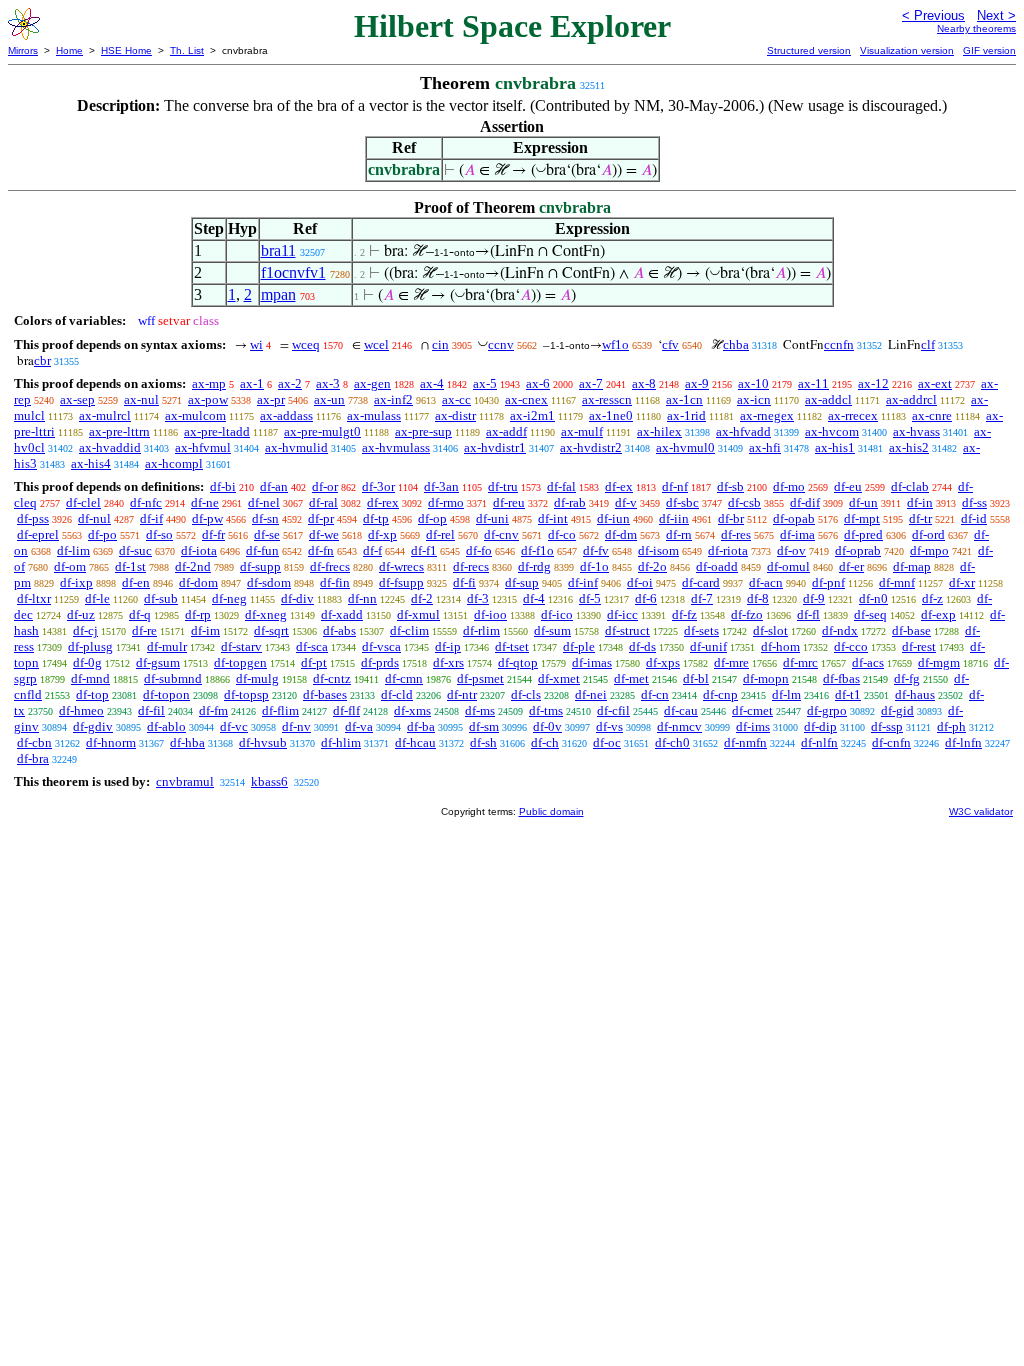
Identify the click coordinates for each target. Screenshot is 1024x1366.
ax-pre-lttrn (119, 431)
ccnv (501, 344)
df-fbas (841, 678)
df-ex (619, 486)
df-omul (788, 566)
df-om (70, 566)
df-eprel (38, 534)
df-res (736, 534)
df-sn (265, 518)
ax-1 (252, 383)
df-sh (483, 742)
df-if (151, 518)
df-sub (161, 598)
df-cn (655, 694)
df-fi (464, 582)
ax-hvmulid (296, 447)
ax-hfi (765, 447)
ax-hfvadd (743, 431)
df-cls (526, 694)
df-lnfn (963, 742)
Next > (996, 15)
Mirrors (23, 50)
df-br (731, 518)
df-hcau (415, 742)
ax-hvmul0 (685, 447)
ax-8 (644, 383)
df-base (911, 630)
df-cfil (613, 710)
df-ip (448, 646)
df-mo (789, 486)
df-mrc (800, 662)
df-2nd (193, 566)
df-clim (409, 630)
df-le (97, 598)
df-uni (492, 518)
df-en (136, 582)
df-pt (314, 662)
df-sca (312, 646)
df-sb (730, 486)
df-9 (814, 598)
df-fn (321, 550)
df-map (912, 566)
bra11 (278, 250)
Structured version (809, 50)
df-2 (422, 598)
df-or (325, 486)
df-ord (928, 534)
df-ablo (166, 726)
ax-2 (290, 383)
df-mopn (766, 678)
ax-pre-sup (423, 431)
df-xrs (448, 662)
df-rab (570, 502)
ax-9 (697, 383)
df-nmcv (679, 726)
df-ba (421, 726)
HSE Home (126, 50)
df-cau (681, 710)
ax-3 (328, 383)
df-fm (213, 710)
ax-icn (754, 399)
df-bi (223, 486)
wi (256, 344)
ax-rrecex (853, 415)
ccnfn (839, 344)
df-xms (412, 710)
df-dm (621, 534)
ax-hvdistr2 (591, 447)
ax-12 (873, 383)
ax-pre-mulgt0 (322, 431)
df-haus (915, 694)
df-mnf (897, 582)
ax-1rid (686, 415)
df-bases (325, 694)
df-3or (378, 486)
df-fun (262, 550)
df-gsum (158, 662)
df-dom (198, 582)
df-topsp (246, 694)
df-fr (213, 534)
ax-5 (485, 383)
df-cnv (501, 534)
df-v (626, 502)
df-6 (646, 598)
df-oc (607, 742)
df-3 (478, 598)
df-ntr (462, 694)
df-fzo (747, 614)
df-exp (938, 614)
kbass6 (269, 781)
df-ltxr (34, 598)
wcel (376, 344)
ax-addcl (828, 399)
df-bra (33, 758)
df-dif (805, 502)
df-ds (642, 646)
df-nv (296, 726)
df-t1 (848, 694)
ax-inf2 (393, 399)
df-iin (674, 518)
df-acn (766, 582)
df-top (92, 694)
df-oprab (858, 550)
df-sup (522, 582)
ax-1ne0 (611, 415)
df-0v (547, 726)
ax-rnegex (767, 415)
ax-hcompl (174, 463)
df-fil (151, 710)
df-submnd (173, 678)
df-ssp (887, 726)
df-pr (321, 518)
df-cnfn (891, 742)
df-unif (708, 646)
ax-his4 (91, 463)
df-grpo (827, 710)
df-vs (609, 726)
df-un (863, 502)
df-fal (561, 486)
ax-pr (271, 399)
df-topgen (240, 662)
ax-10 (753, 383)
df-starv (241, 646)
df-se (267, 534)
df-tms (546, 710)
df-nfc (146, 502)
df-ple (579, 646)
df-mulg (257, 678)
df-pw (207, 518)
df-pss (33, 518)
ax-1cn (684, 399)
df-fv (596, 550)
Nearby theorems (976, 28)
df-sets (701, 630)
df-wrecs (401, 566)
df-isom (658, 550)
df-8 (758, 598)
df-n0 (873, 598)
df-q (140, 614)
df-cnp (720, 694)
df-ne (205, 502)
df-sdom (269, 582)
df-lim (73, 550)
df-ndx (840, 630)
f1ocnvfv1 (293, 272)
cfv (670, 344)
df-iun (613, 518)
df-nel (264, 502)
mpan (278, 294)
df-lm (786, 694)
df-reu (509, 502)
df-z (932, 598)
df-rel (440, 534)
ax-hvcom (832, 431)
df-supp (260, 566)
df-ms (480, 710)
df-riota (728, 550)
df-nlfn (819, 742)
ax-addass (286, 415)
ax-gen (372, 383)
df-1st (130, 566)
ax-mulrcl (105, 415)
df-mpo (929, 550)
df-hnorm (111, 742)
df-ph (951, 726)
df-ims (753, 726)
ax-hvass (916, 431)
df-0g (87, 662)
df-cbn (34, 742)
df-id (974, 518)
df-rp (198, 614)
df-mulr (167, 646)
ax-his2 (909, 447)
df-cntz (332, 678)
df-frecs (330, 566)
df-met (631, 678)
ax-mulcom (195, 415)
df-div (297, 598)
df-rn (679, 534)
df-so (159, 534)
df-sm (484, 726)
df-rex (383, 502)
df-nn (362, 598)
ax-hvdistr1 (495, 447)
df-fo (479, 550)
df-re (144, 630)
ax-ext (935, 383)
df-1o (594, 566)
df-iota (199, 550)
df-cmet (752, 710)
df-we (324, 534)
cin (440, 344)
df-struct (627, 630)
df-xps (663, 662)
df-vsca (381, 646)
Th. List (187, 50)
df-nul (94, 518)
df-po (102, 534)
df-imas (592, 662)
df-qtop (518, 662)
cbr (42, 360)
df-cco (851, 646)
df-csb (744, 502)
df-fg (907, 678)
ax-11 (813, 383)
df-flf (346, 710)
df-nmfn (745, 742)
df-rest (919, 646)
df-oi (640, 582)
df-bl (696, 678)
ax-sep (77, 399)
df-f (372, 550)
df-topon (166, 694)
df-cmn (404, 678)
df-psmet (480, 678)
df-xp (382, 534)
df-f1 (424, 550)
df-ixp (76, 582)
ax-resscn (607, 399)
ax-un (329, 399)
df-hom (780, 646)
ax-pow (208, 399)
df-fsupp (401, 582)
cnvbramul (185, 781)
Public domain (551, 811)
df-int (553, 518)
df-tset (512, 646)
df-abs (339, 630)
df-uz (81, 614)
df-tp (376, 518)
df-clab (910, 486)
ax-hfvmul (203, 447)
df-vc (234, 726)
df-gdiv (93, 726)
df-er (851, 566)
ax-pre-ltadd (217, 431)
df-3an (441, 486)
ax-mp (209, 383)
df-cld (397, 694)
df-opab (794, 518)
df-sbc (682, 502)
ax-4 (432, 383)
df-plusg (90, 646)
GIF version (989, 50)
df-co (562, 534)
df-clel (83, 502)
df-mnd (90, 678)
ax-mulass (374, 415)
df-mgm (939, 662)
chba (736, 344)
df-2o (652, 566)
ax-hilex (659, 431)
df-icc (622, 614)
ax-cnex (526, 399)
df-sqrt (271, 630)
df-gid (897, 710)
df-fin (335, 582)
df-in (920, 502)
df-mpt (862, 518)
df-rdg (534, 566)
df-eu (848, 486)
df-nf (675, 486)
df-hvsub (263, 742)
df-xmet (559, 678)
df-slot (770, 630)
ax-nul (141, 399)
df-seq (870, 614)
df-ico (557, 614)
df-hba (187, 742)
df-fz (684, 614)
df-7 (702, 598)
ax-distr (455, 415)
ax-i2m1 (532, 415)
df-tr (920, 518)
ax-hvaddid (110, 447)
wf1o (615, 344)
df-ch (545, 742)
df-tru (503, 486)
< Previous (933, 15)
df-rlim (481, 630)
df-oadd (717, 566)
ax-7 (591, 383)
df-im (205, 630)
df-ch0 (672, 742)
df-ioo (490, 614)
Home (69, 50)
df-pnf (828, 582)
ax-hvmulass (396, 447)
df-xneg (266, 614)
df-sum (552, 630)
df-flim (280, 710)
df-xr (962, 582)
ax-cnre (932, 415)
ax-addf (506, 431)
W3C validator (981, 811)
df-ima (797, 534)
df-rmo (446, 502)
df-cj (85, 630)
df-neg (229, 598)
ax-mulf (582, 431)
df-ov (791, 550)
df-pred (863, 534)
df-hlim (341, 742)
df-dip (820, 726)
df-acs (868, 662)
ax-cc (456, 399)
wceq (306, 344)
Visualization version (907, 50)
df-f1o (537, 550)
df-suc (135, 550)
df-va (359, 726)
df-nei (591, 694)
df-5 (590, 598)
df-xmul (418, 614)
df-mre (731, 662)
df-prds (380, 662)
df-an (274, 486)
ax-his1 (835, 447)
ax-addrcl (911, 399)
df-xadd (342, 614)
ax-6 (538, 383)
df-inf (583, 582)
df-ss (974, 502)
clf (928, 344)
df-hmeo (81, 710)
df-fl (808, 614)
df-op (432, 518)
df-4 (534, 598)
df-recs (471, 566)
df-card (701, 582)
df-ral (323, 502)
